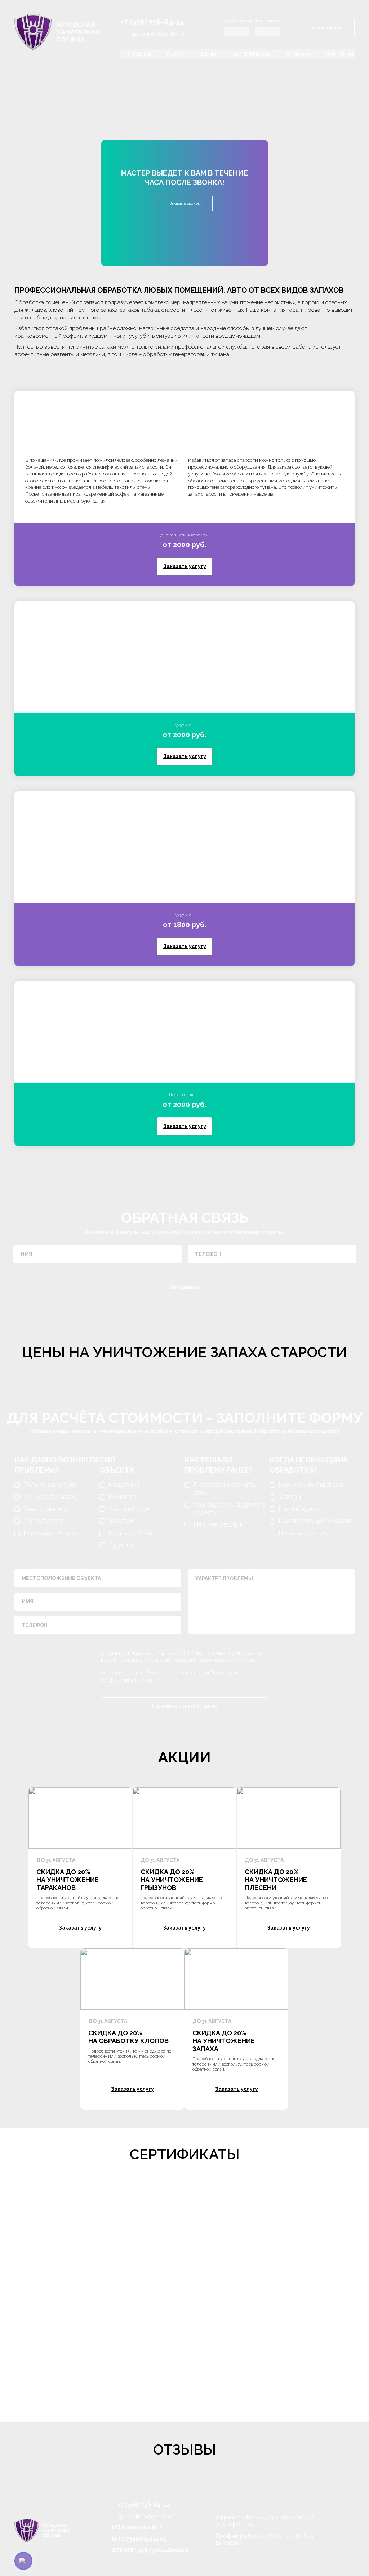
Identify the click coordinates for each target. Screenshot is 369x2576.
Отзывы (298, 54)
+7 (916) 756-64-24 (152, 22)
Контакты (339, 54)
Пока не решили (305, 1533)
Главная (139, 54)
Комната (122, 1497)
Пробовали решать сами (224, 1489)
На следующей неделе (315, 1521)
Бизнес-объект (133, 1533)
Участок (121, 1521)
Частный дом (129, 1509)
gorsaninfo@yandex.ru (158, 34)
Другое (120, 1545)
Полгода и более (50, 1533)
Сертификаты (251, 54)
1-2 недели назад (50, 1497)
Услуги (176, 54)
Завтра (290, 1497)
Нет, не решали (219, 1524)
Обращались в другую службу (230, 1508)
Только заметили (51, 1485)
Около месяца (46, 1509)
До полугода (43, 1521)
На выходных (299, 1509)
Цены (209, 54)
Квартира (124, 1485)
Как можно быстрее (311, 1485)
